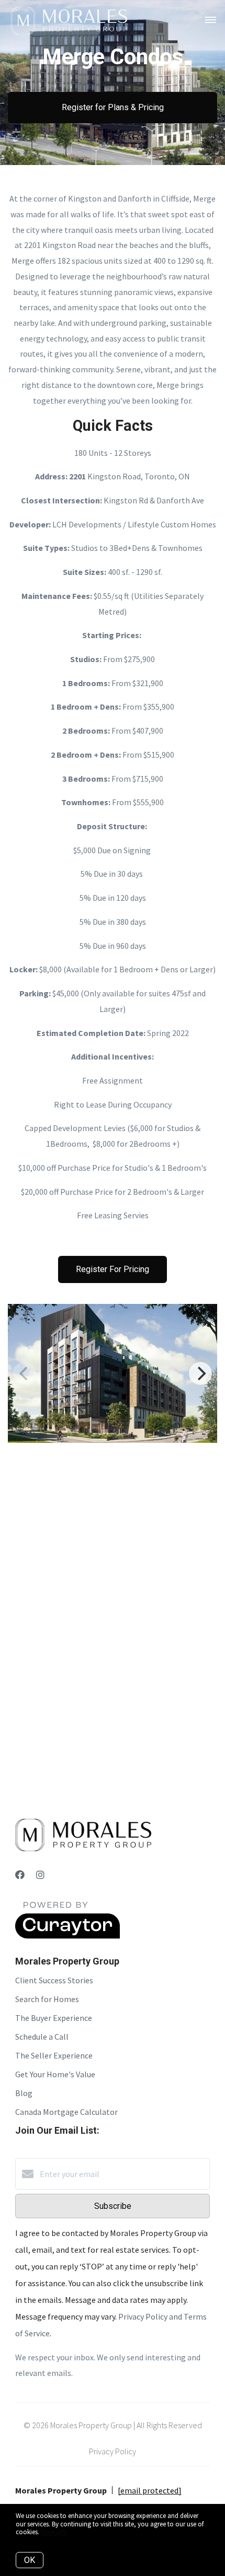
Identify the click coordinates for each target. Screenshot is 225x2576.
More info (54, 2532)
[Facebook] (20, 1875)
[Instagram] (40, 1875)
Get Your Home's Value (55, 2074)
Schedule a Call (42, 2037)
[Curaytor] (67, 1936)
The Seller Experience (54, 2055)
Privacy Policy (113, 2451)
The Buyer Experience (54, 2018)
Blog (24, 2093)
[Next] (200, 1373)
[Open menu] (211, 20)
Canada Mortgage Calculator (66, 2112)
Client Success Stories (54, 1980)
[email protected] (150, 2490)
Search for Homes (47, 1999)
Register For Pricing (113, 1269)
